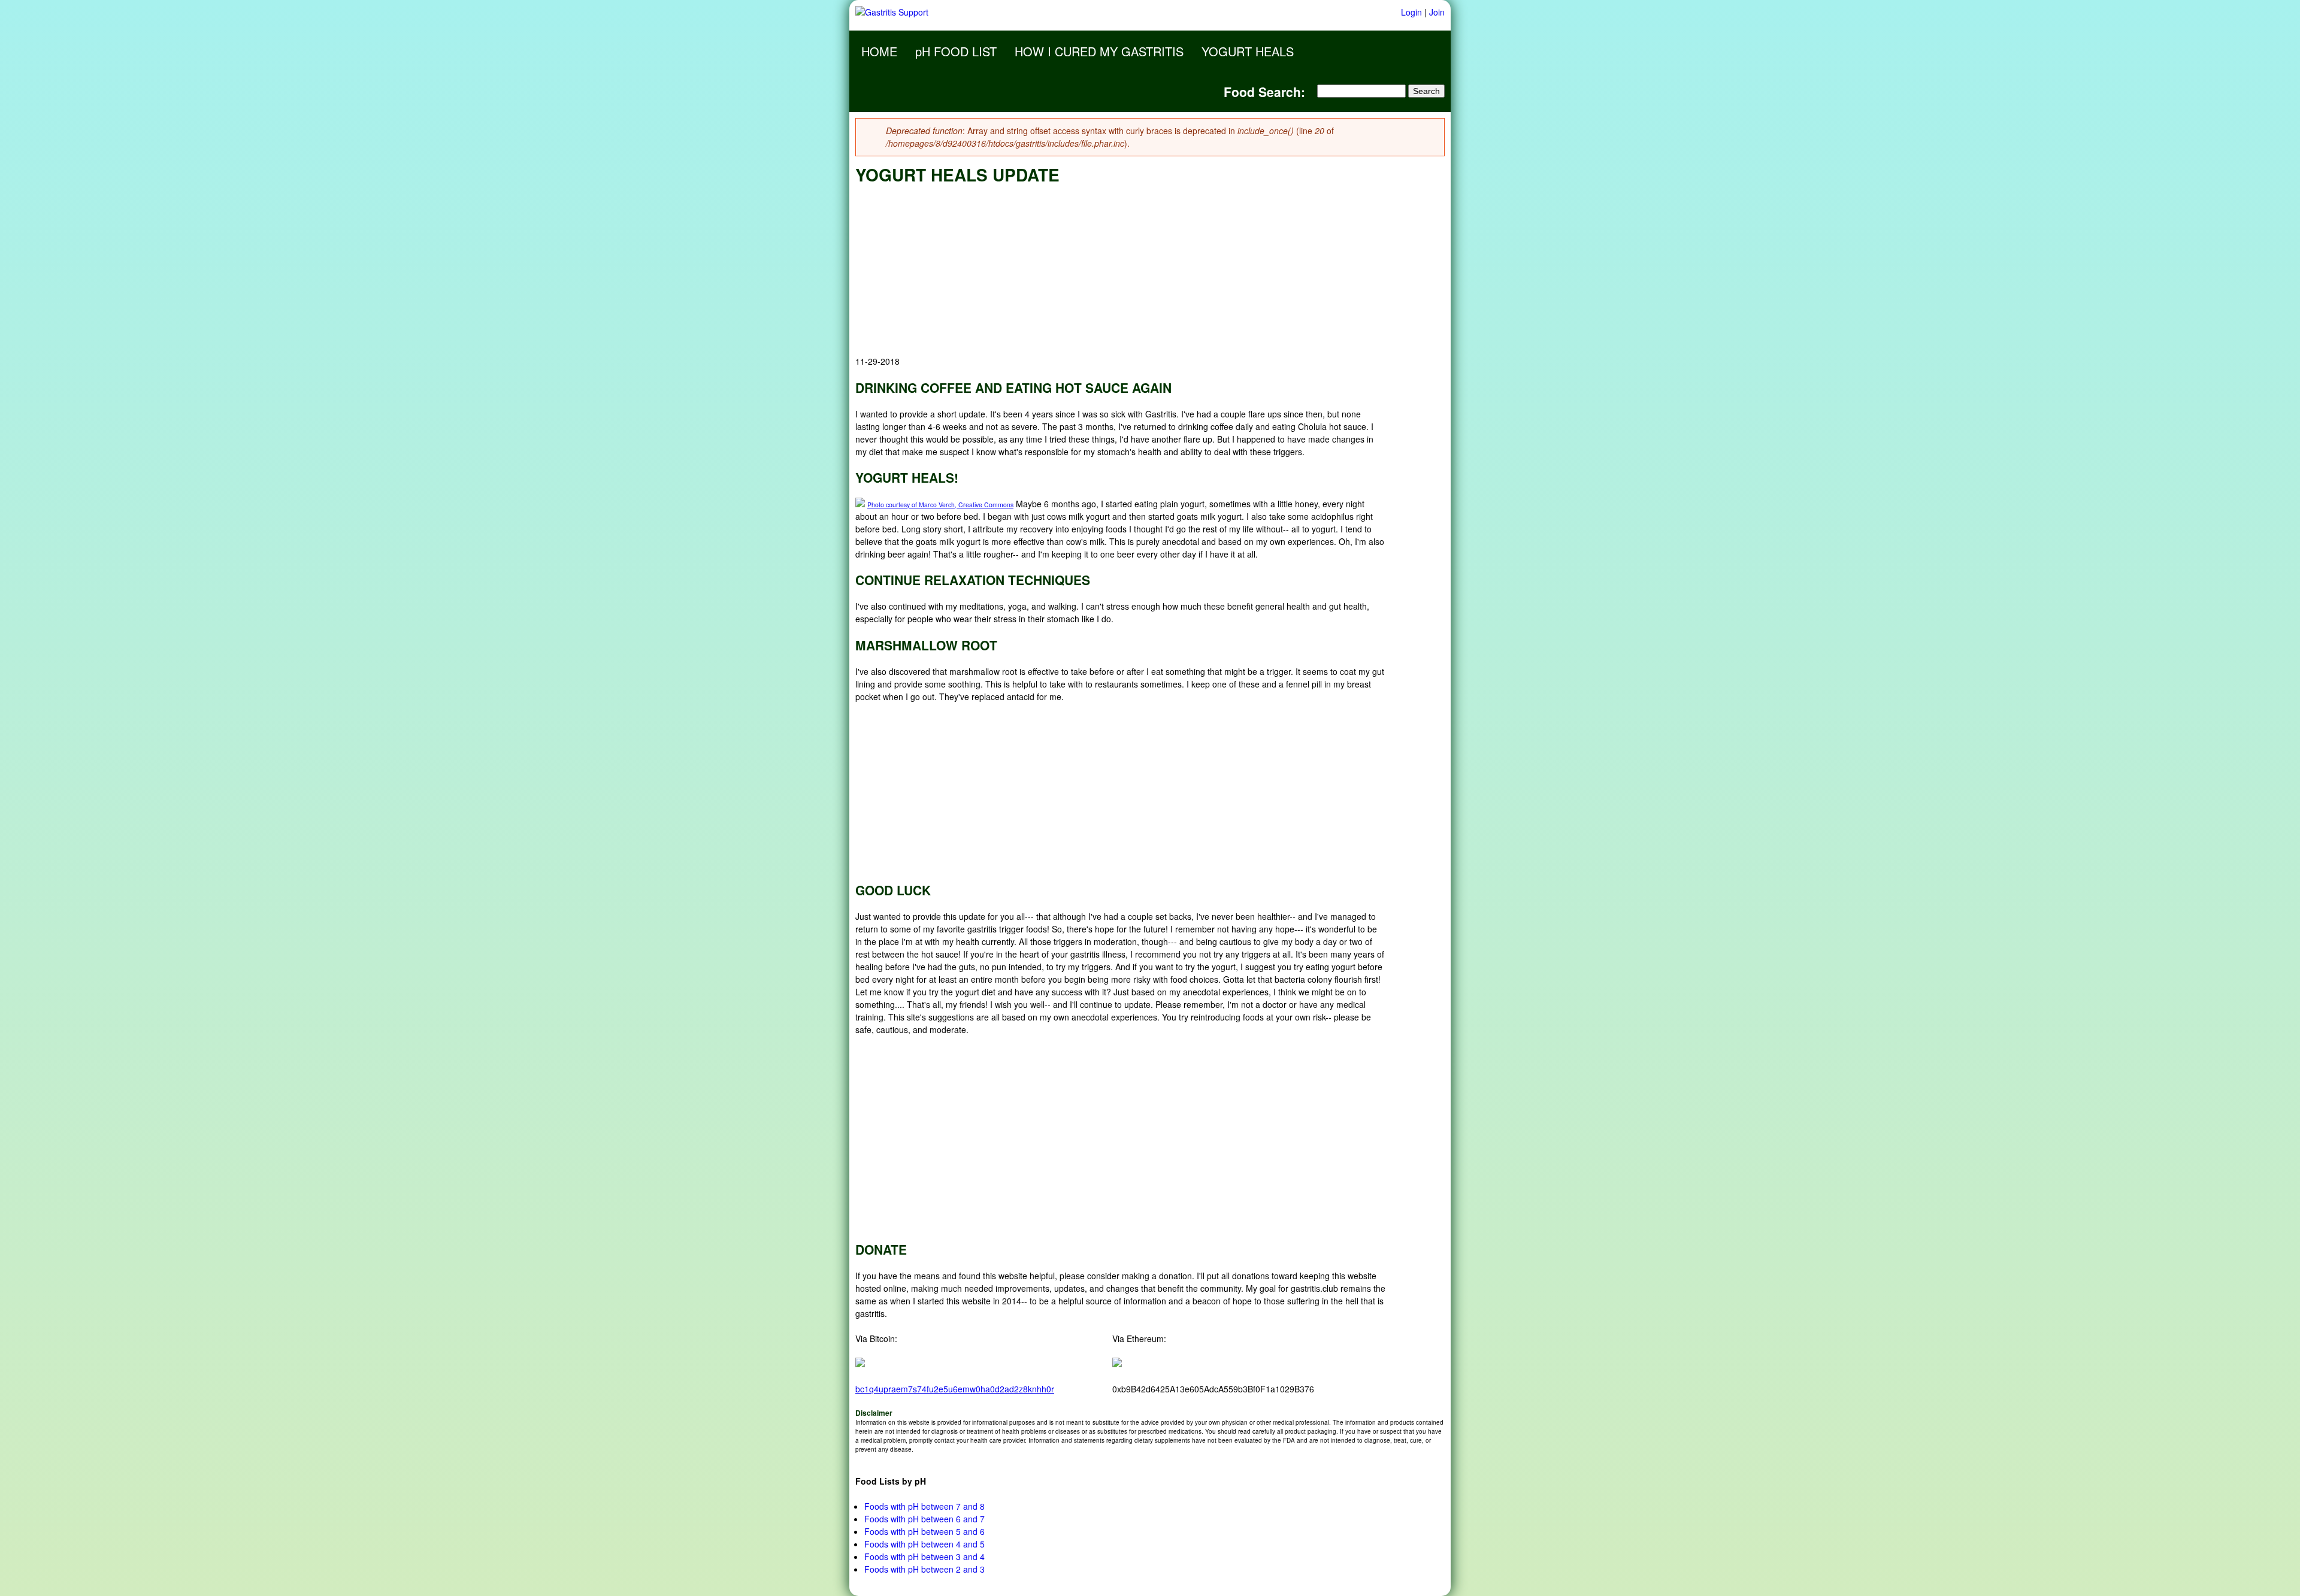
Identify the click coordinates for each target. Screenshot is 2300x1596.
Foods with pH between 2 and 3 (924, 1569)
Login (1411, 12)
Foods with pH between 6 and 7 (924, 1519)
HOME (879, 51)
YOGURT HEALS (1248, 51)
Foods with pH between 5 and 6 (924, 1531)
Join (1437, 12)
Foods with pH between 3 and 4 (924, 1556)
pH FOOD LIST (956, 51)
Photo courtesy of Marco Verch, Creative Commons (940, 505)
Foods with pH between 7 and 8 (924, 1506)
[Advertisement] (1121, 271)
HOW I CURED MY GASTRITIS (1099, 51)
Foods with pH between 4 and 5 (924, 1544)
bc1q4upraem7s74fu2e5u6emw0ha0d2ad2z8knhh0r (955, 1389)
